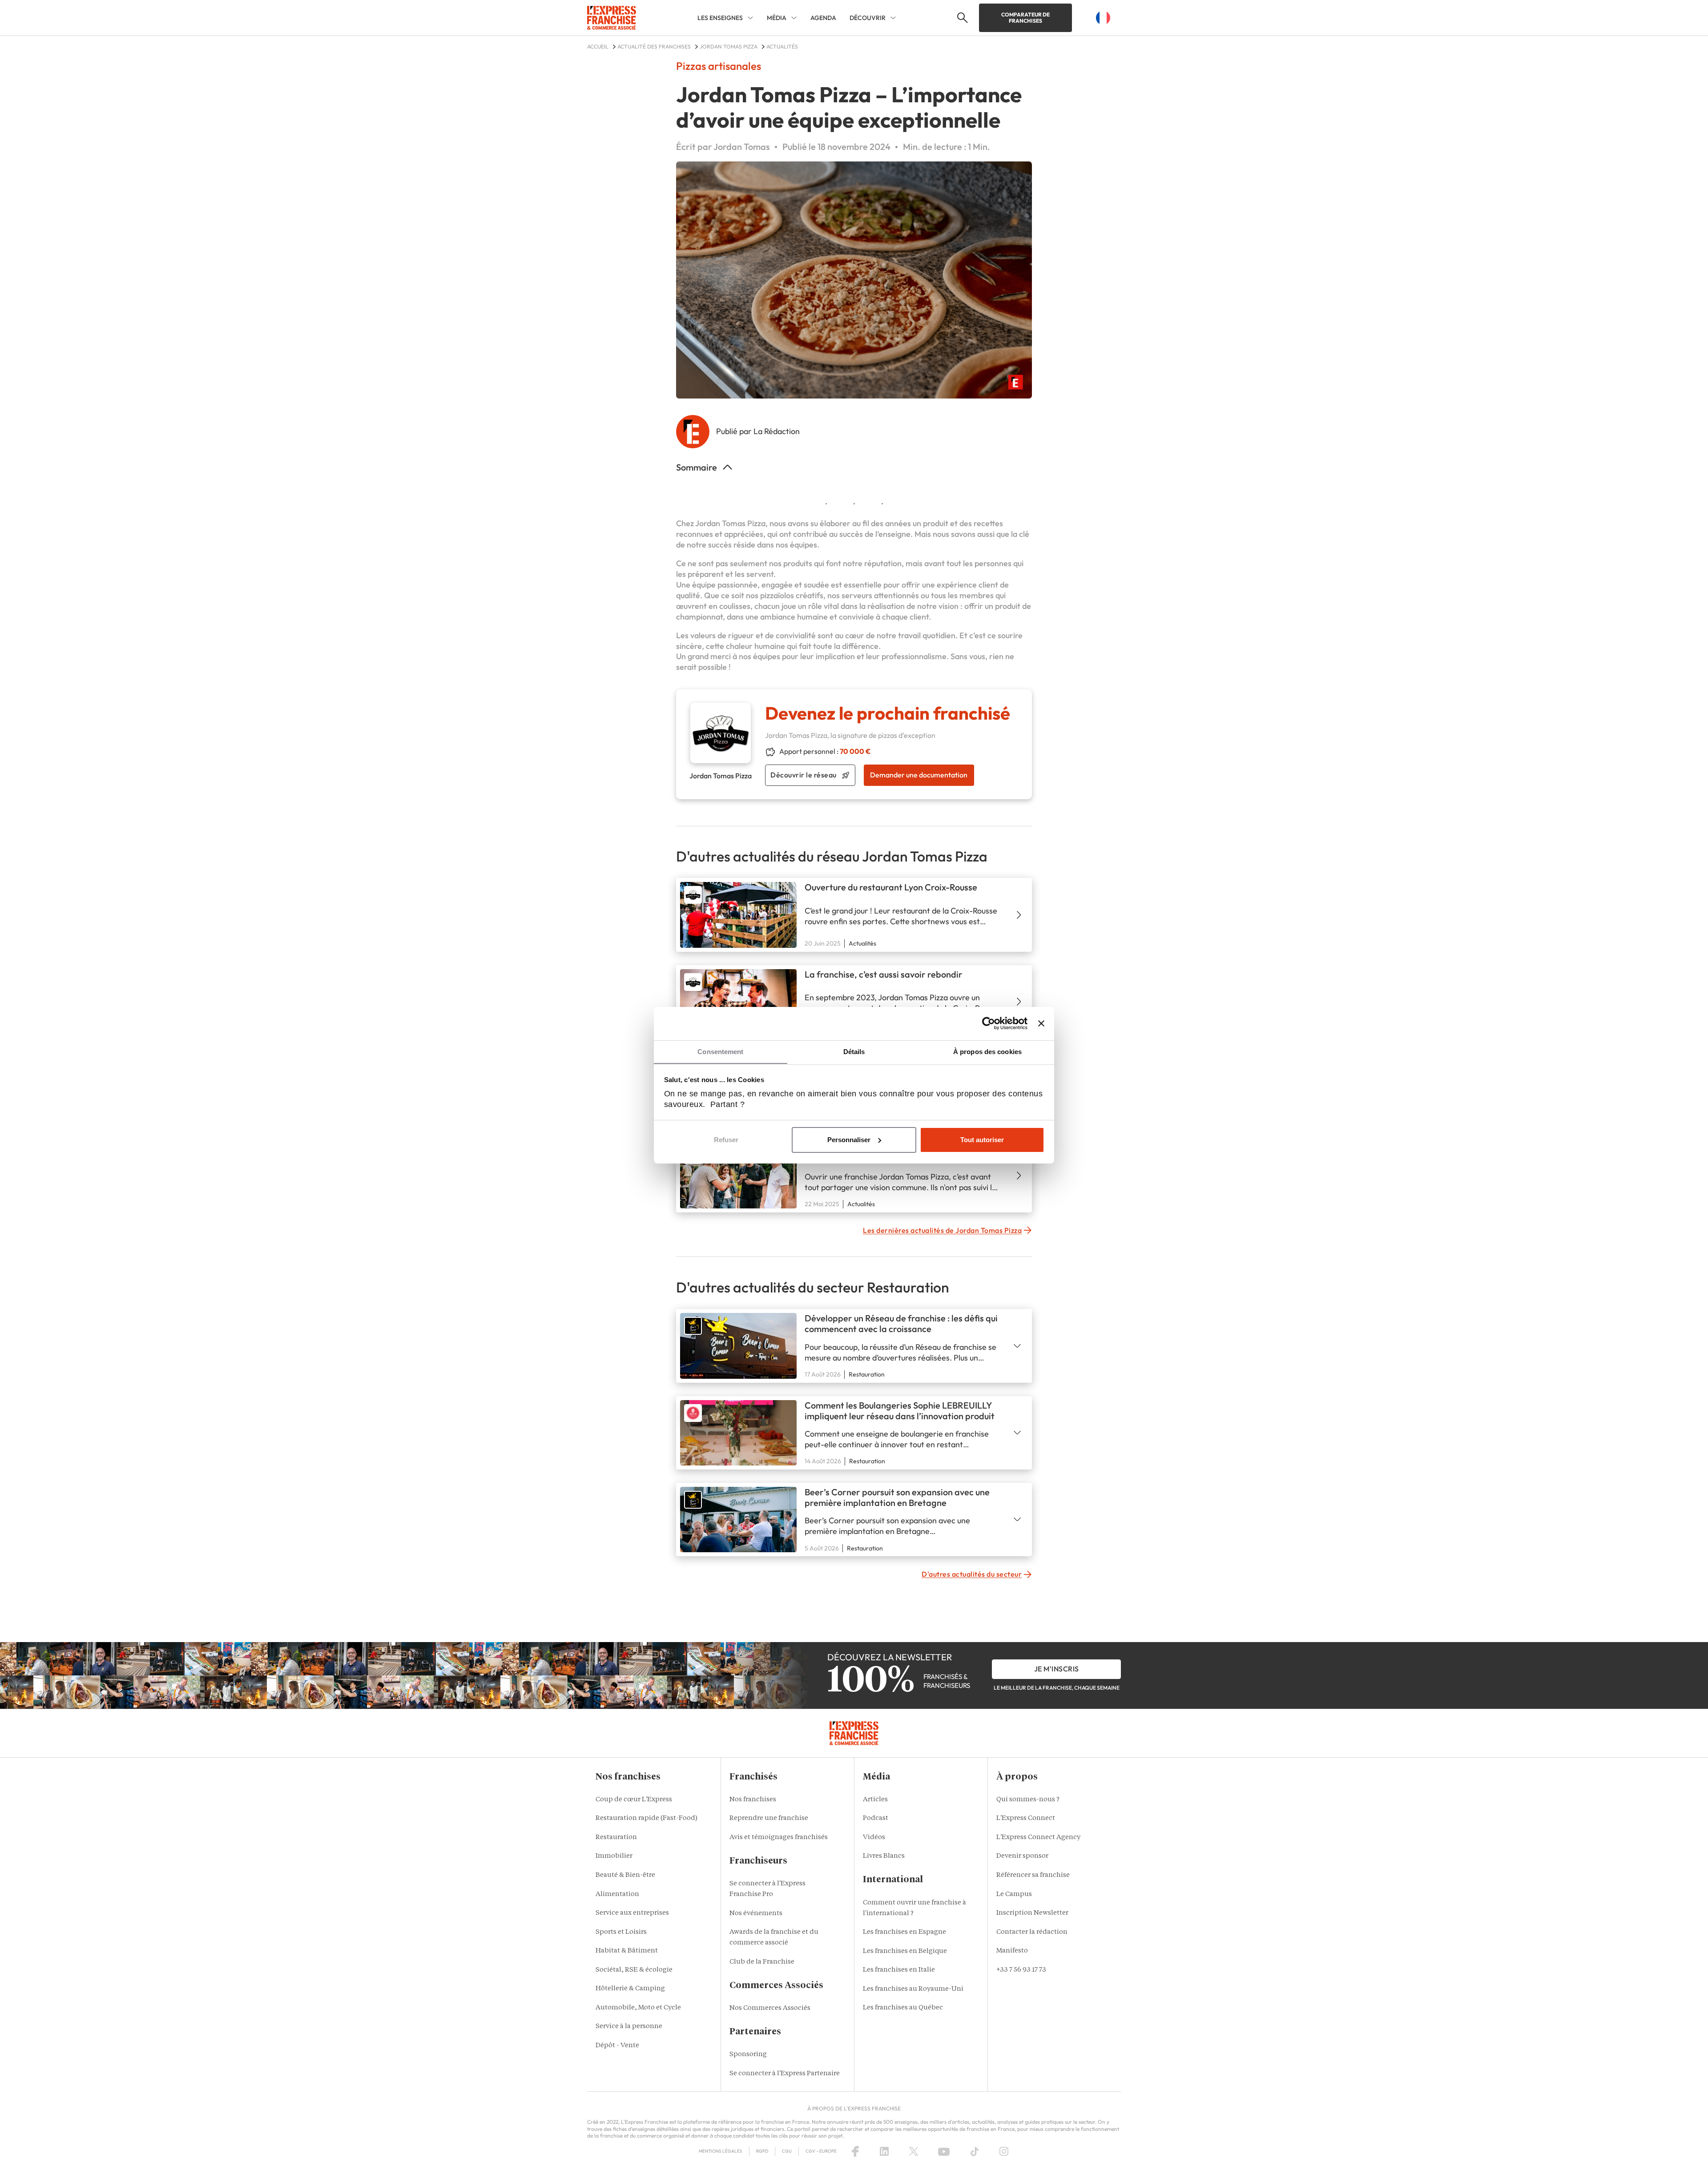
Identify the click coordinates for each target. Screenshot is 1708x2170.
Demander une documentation (919, 775)
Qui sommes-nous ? (1028, 1800)
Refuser (726, 1140)
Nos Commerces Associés (770, 2008)
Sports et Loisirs (621, 1932)
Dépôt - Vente (617, 2046)
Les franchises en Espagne (904, 1932)
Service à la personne (629, 2027)
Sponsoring (748, 2055)
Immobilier (614, 1856)
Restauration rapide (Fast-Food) (647, 1818)
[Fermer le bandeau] (1041, 1023)
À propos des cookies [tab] (987, 1052)
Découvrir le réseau (804, 775)
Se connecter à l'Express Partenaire (785, 2074)
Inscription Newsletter (1032, 1913)
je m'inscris (1057, 1669)
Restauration (616, 1838)
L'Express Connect (1026, 1818)
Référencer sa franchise (1033, 1875)
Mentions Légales (721, 2151)
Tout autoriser (982, 1140)
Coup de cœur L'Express (634, 1800)
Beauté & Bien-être (625, 1875)
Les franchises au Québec (903, 2008)
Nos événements (756, 1914)
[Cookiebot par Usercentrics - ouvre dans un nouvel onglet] (989, 1023)
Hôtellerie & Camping (630, 1989)
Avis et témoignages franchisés (779, 1838)
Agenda (823, 18)
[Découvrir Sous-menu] (893, 18)
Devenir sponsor (1022, 1856)
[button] (961, 18)
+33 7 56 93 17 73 (1021, 1970)
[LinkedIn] (884, 2151)
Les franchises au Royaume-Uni (913, 1989)
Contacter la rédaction (1032, 1932)
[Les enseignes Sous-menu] (750, 18)
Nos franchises (753, 1800)
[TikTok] (975, 2151)
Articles (875, 1800)
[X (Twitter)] (914, 2151)
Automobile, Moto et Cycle (638, 2008)
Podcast (876, 1818)
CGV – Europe (821, 2151)
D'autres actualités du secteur (972, 1574)
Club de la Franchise (762, 1962)
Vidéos (874, 1838)
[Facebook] (855, 2151)
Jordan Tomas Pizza (730, 523)
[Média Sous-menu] (794, 18)
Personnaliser (849, 1140)
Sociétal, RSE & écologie (634, 1970)
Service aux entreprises (632, 1913)
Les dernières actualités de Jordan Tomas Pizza (942, 1230)
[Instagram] (1004, 2151)
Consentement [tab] (720, 1052)
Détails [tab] (854, 1052)
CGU (787, 2151)
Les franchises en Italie (899, 1970)
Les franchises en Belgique (905, 1951)
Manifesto (1012, 1951)
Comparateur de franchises (1025, 18)
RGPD (762, 2151)
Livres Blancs (884, 1856)
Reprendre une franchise (769, 1818)
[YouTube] (944, 2151)
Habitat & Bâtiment (627, 1951)
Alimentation (617, 1894)
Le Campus (1014, 1894)
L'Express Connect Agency (1038, 1838)
